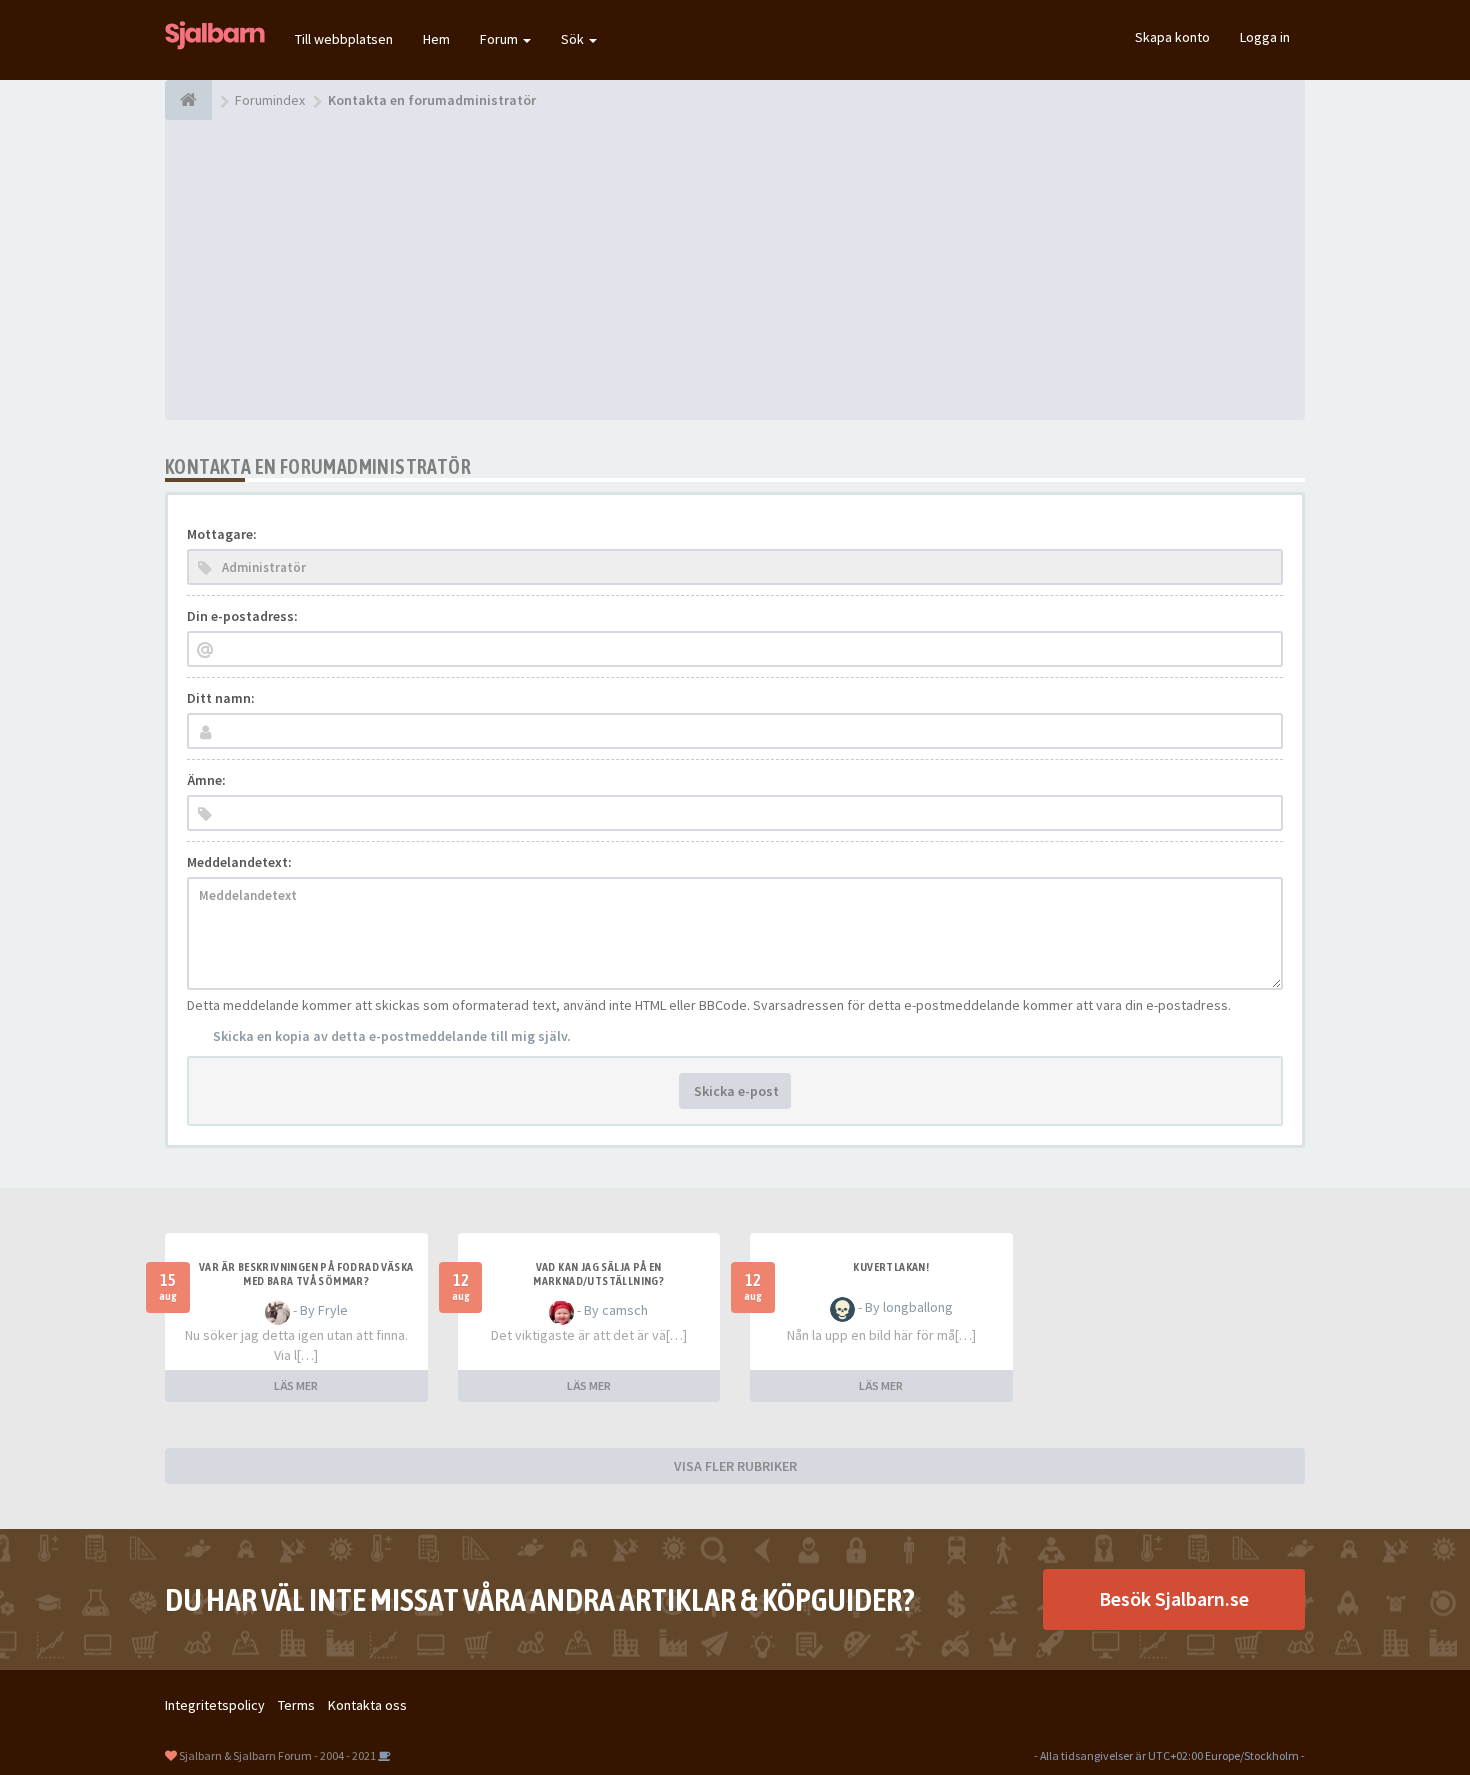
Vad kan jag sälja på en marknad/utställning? (598, 1274)
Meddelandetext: (239, 862)
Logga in (1265, 37)
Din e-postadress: (242, 616)
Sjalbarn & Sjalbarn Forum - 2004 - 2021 (277, 1755)
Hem (436, 39)
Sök (574, 39)
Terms (296, 1705)
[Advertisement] (735, 270)
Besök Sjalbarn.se (1174, 1598)
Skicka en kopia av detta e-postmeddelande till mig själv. (392, 1036)
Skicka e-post (735, 1091)
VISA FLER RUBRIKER (735, 1466)
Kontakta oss (367, 1705)
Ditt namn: (221, 698)
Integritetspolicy (215, 1705)
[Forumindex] (188, 100)
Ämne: (206, 780)
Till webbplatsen (344, 39)
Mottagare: (222, 534)
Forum (500, 39)
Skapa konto (1172, 37)
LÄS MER (296, 1385)
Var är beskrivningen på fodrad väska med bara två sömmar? (306, 1274)
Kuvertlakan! (891, 1267)
